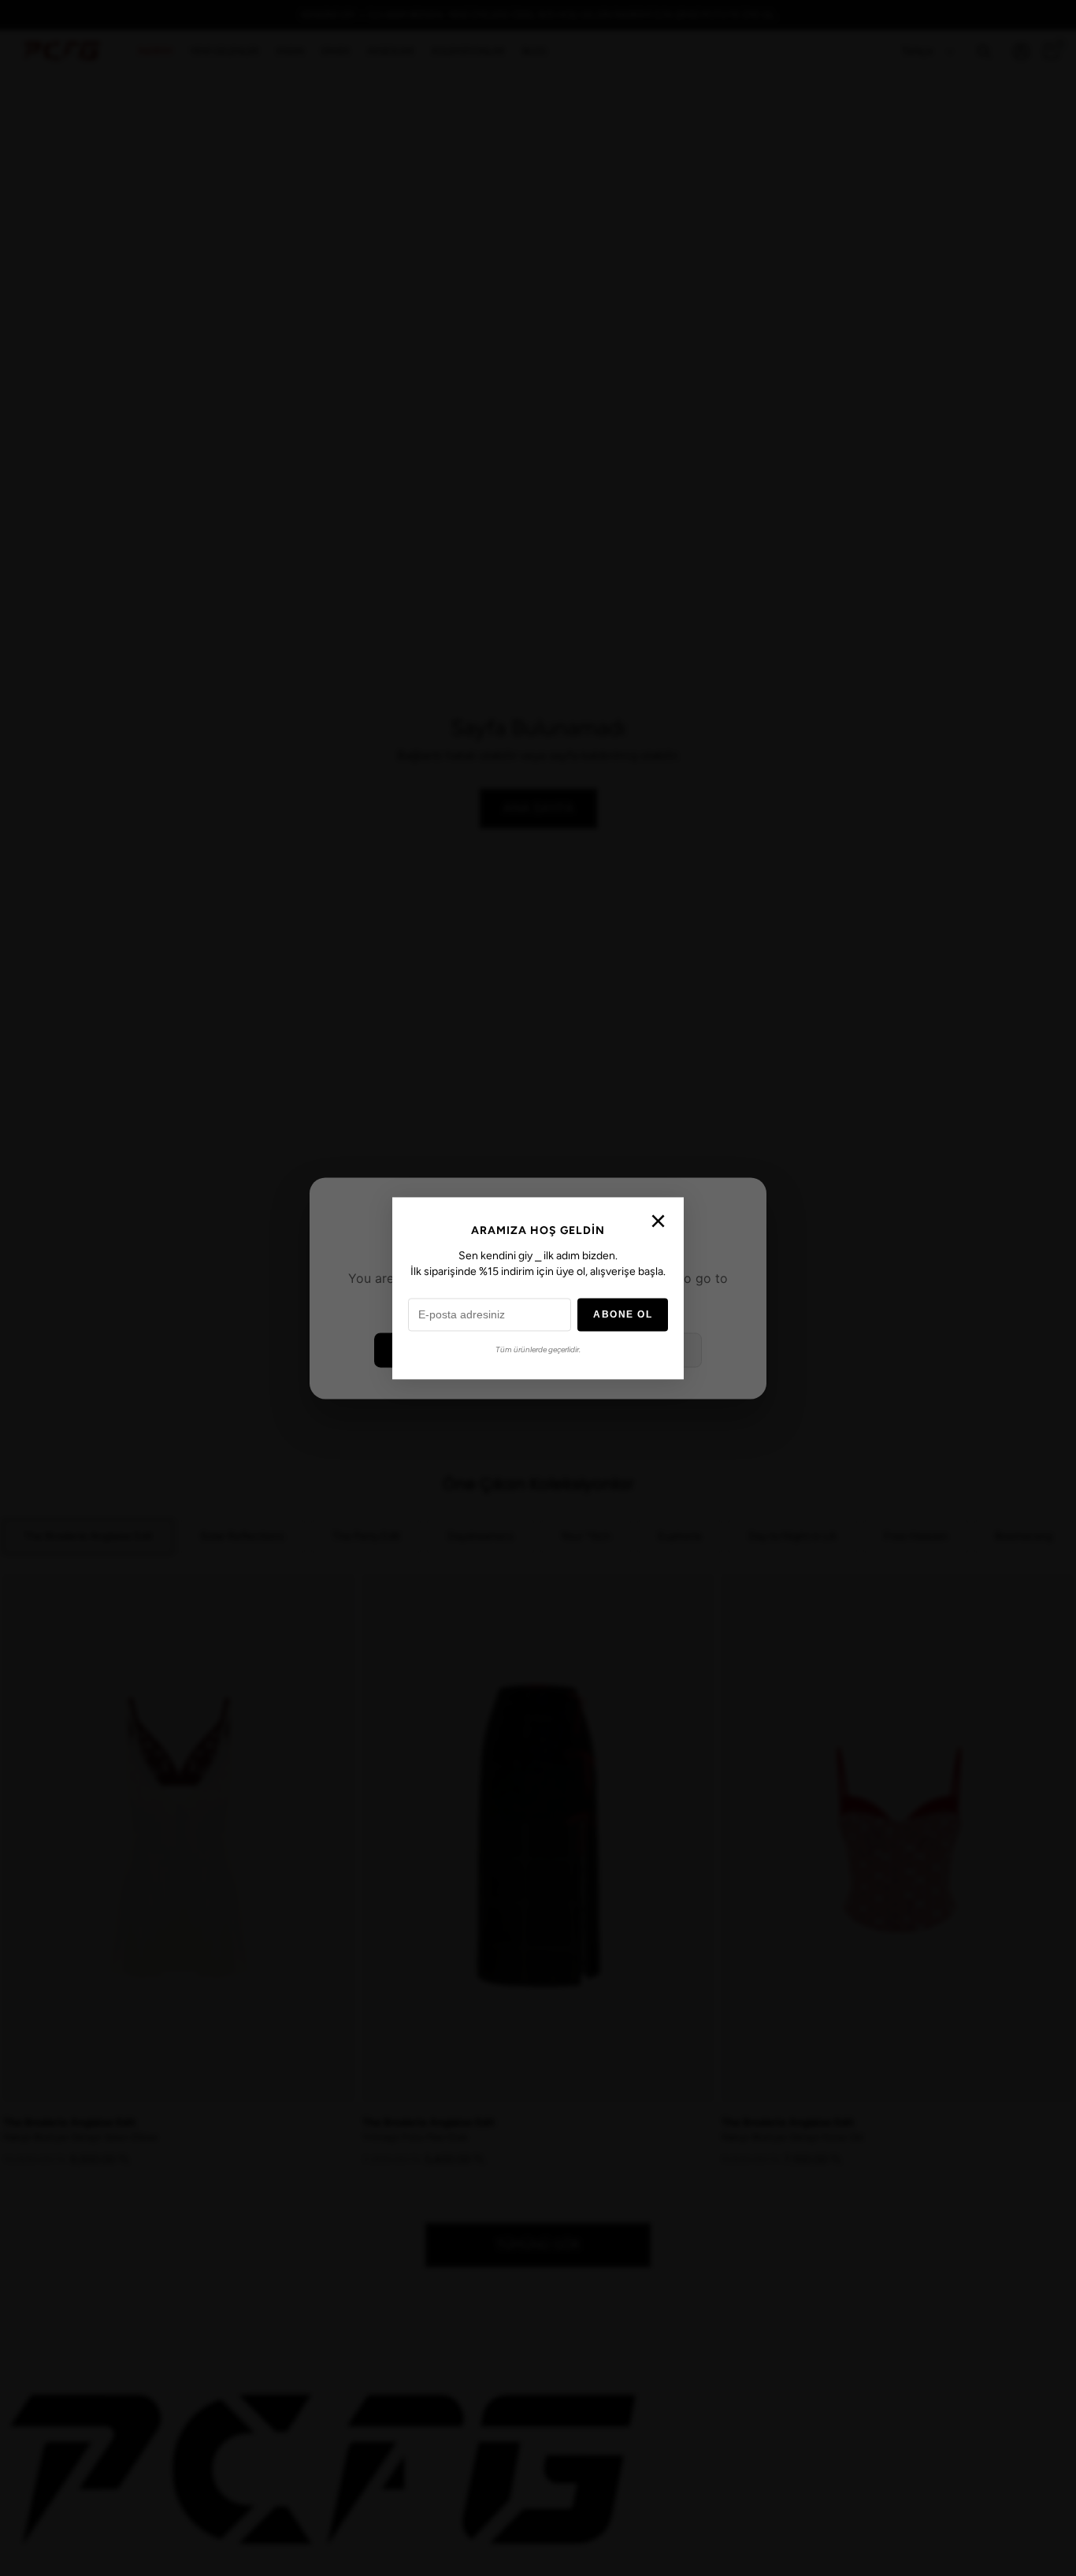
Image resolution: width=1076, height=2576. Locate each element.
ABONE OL (623, 1314)
